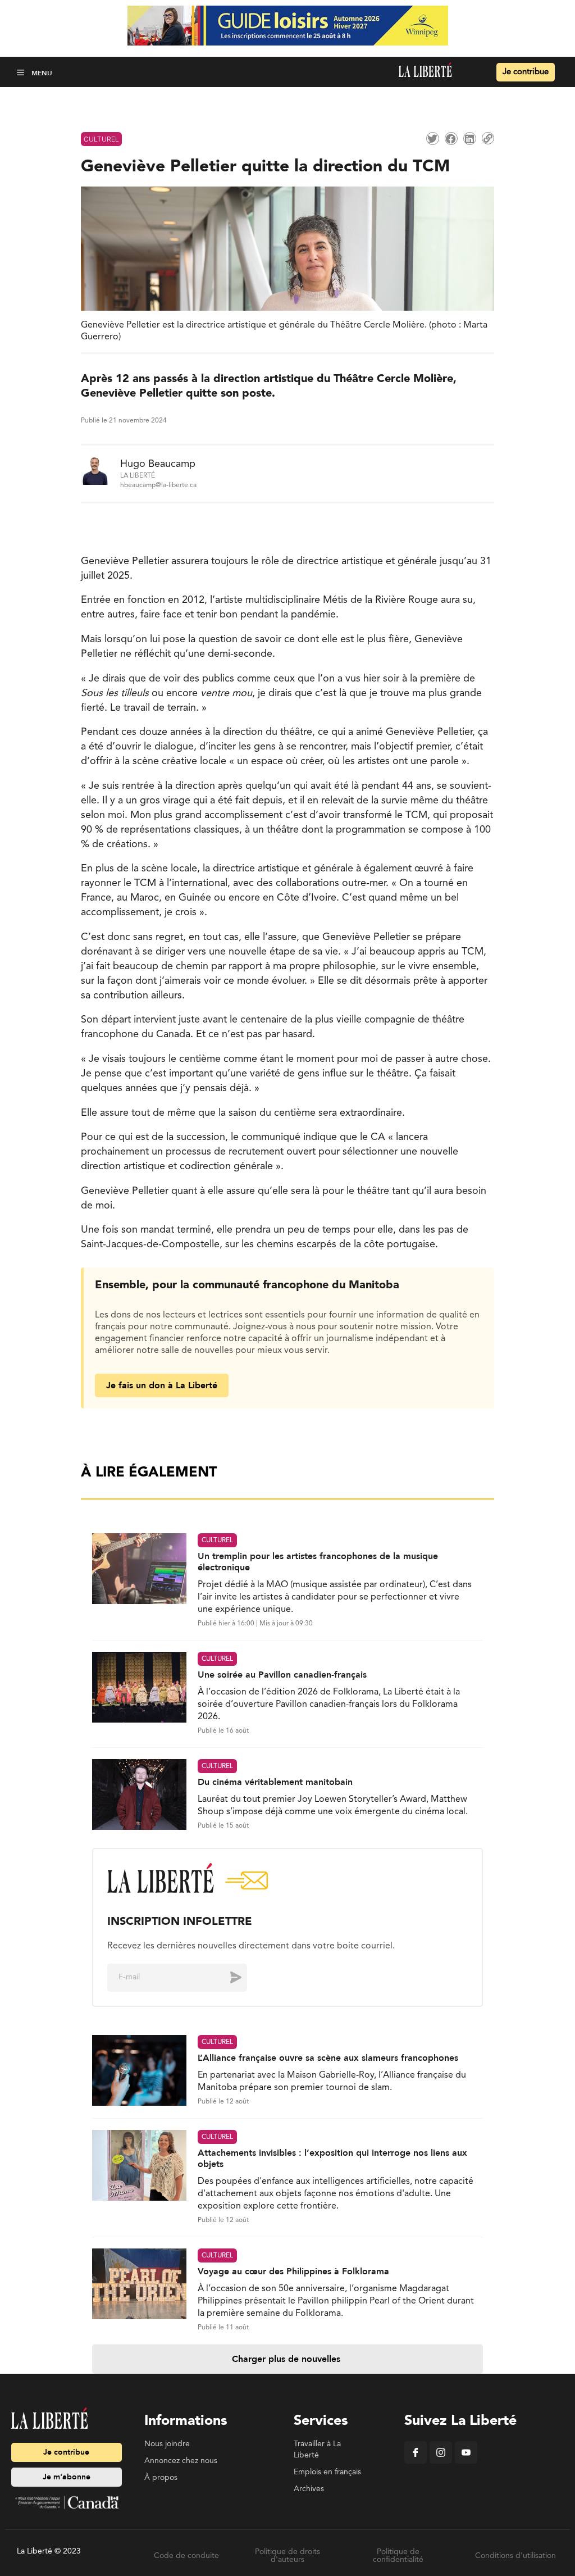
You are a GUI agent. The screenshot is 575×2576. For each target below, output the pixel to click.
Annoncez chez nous (181, 2461)
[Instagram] (441, 2461)
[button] (22, 72)
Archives (309, 2489)
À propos (161, 2478)
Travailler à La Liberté (317, 2450)
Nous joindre (167, 2444)
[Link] (488, 138)
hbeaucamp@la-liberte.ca (158, 485)
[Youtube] (466, 2461)
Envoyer (227, 1977)
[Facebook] (416, 2461)
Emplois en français (327, 2472)
